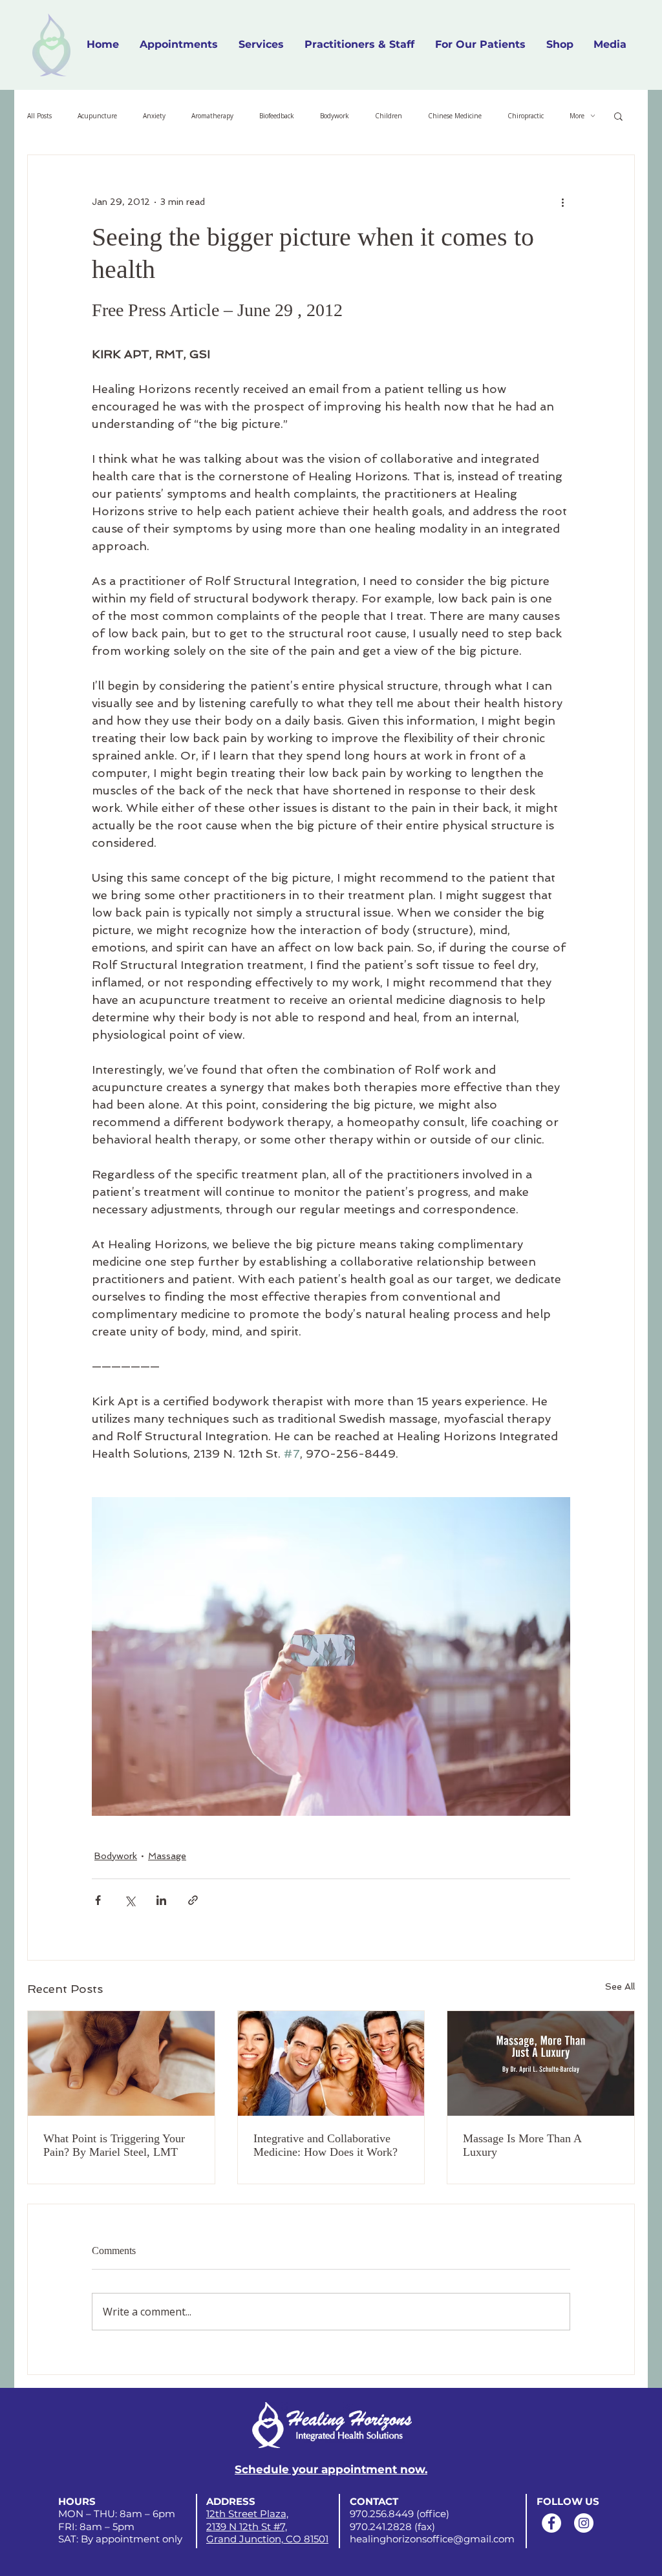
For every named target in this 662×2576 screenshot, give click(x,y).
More (577, 116)
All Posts (39, 116)
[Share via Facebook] (98, 1900)
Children (389, 116)
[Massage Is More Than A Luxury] (541, 2063)
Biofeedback (277, 116)
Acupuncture (97, 116)
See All (620, 1986)
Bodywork (335, 116)
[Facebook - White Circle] (551, 2523)
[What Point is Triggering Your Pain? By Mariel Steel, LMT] (121, 2063)
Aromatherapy (212, 116)
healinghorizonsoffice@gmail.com (432, 2539)
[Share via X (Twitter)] (130, 1900)
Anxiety (154, 116)
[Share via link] (193, 1900)
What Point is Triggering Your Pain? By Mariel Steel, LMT (114, 2145)
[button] (359, 45)
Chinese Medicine (455, 116)
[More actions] (562, 202)
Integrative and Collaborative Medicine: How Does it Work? (326, 2145)
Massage (167, 1856)
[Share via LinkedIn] (161, 1900)
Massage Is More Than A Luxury (522, 2145)
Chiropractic (526, 116)
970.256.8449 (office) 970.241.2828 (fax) (400, 2520)
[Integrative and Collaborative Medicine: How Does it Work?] (331, 2063)
